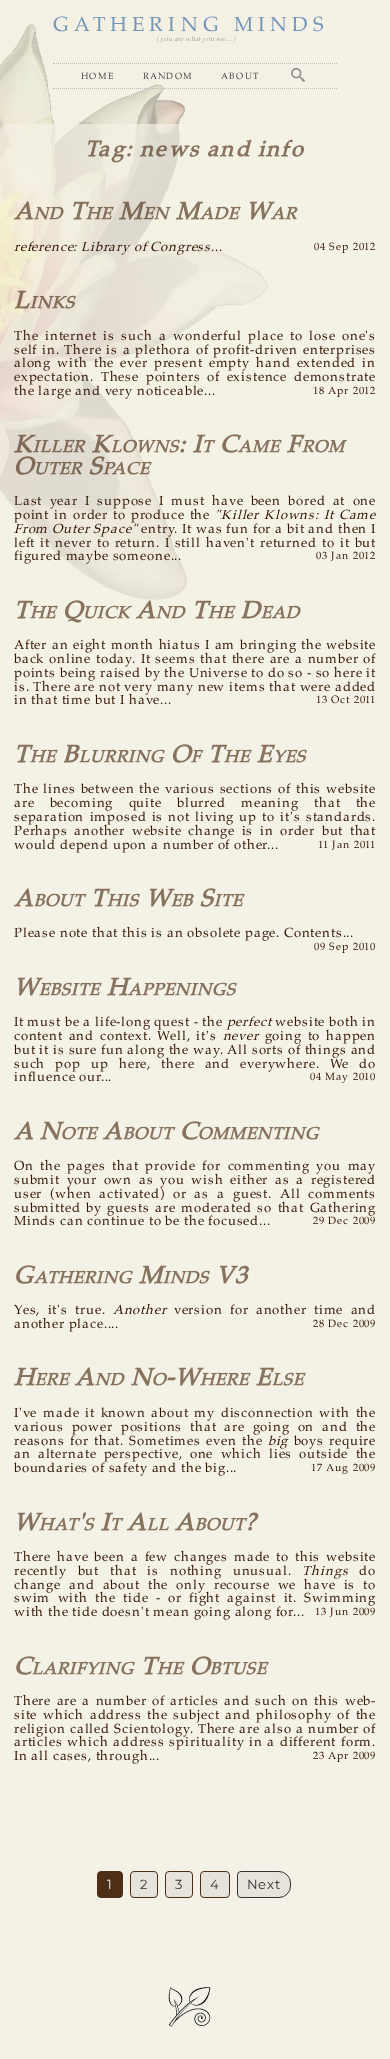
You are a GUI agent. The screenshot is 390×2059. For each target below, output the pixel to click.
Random (168, 75)
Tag (105, 150)
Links (44, 301)
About (241, 75)
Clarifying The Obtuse (140, 1667)
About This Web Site (128, 899)
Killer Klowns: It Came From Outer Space (179, 456)
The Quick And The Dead (157, 611)
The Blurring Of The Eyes (160, 755)
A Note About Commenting (166, 1132)
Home (98, 75)
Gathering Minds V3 (131, 1276)
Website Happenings (125, 988)
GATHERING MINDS (191, 25)
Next (264, 1884)
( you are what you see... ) (195, 39)
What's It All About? (135, 1523)
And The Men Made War (155, 212)
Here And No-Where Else (159, 1378)
